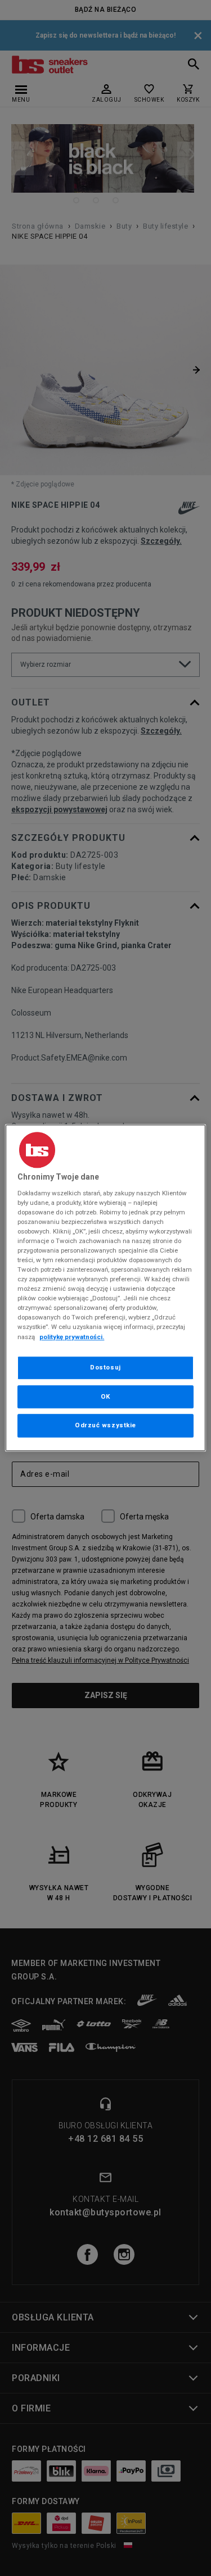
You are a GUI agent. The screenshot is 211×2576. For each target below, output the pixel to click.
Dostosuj (105, 1367)
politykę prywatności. (72, 1337)
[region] (105, 1288)
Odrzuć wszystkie (105, 1426)
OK (105, 1396)
